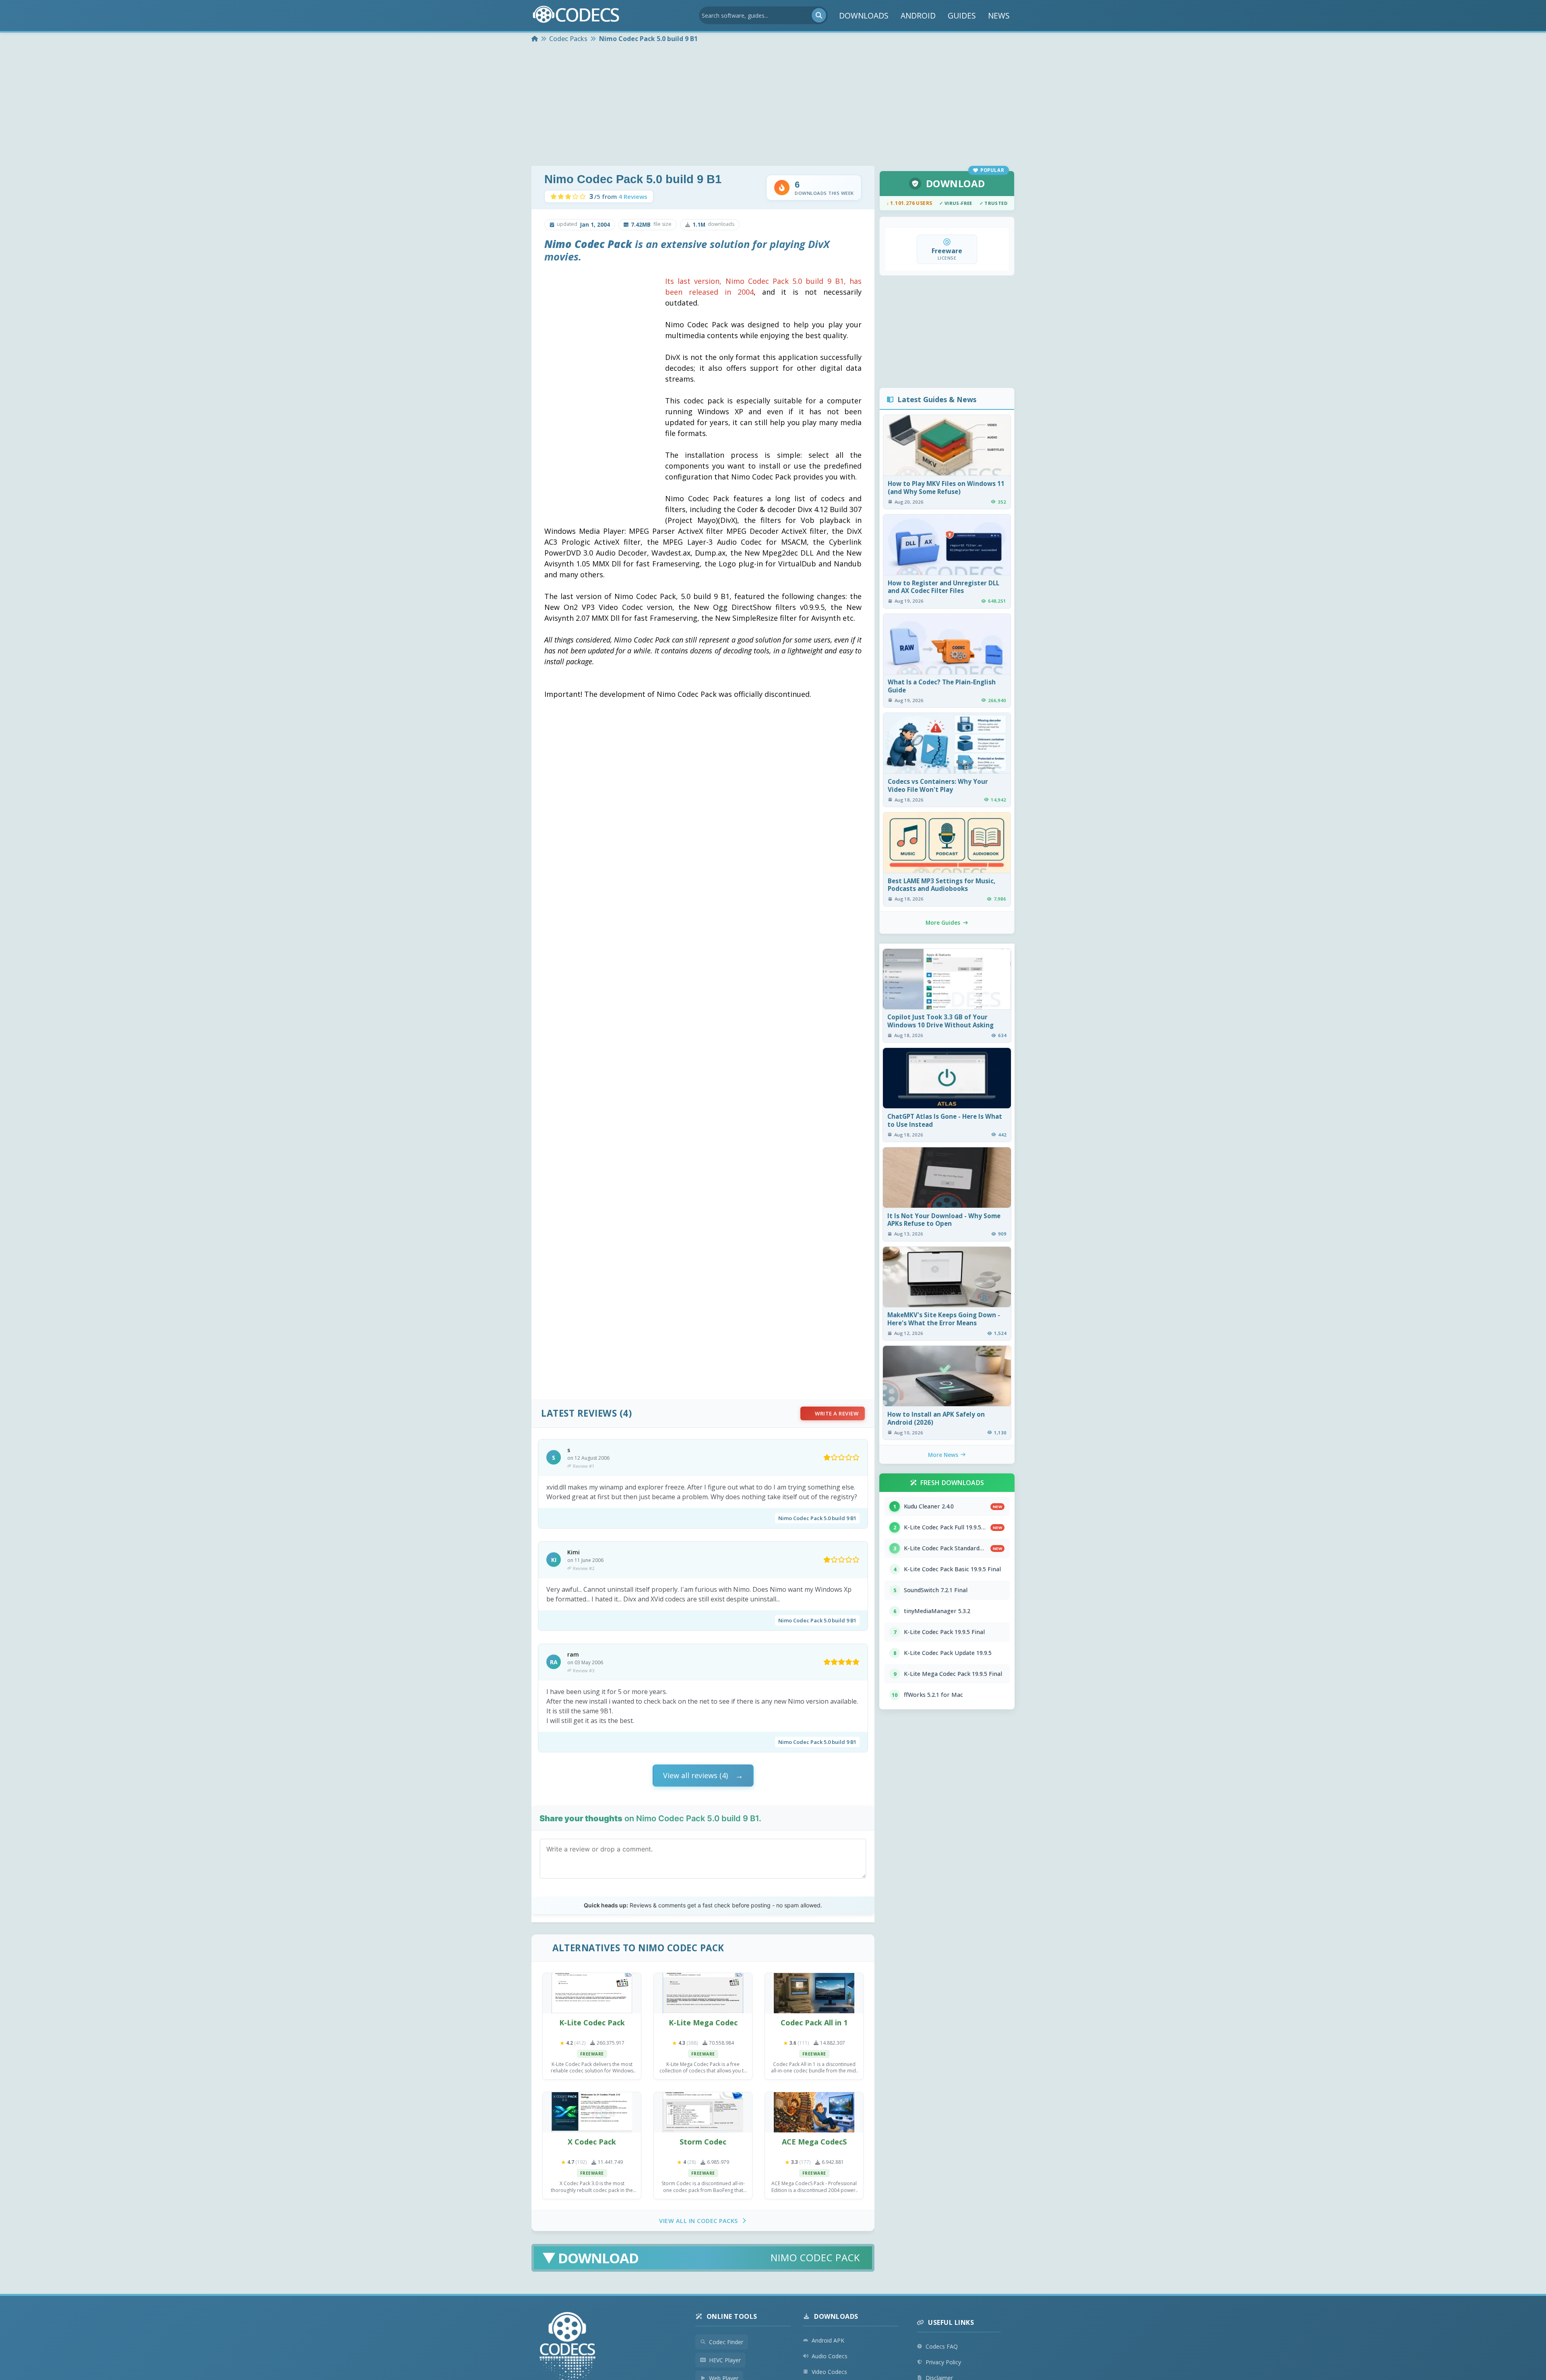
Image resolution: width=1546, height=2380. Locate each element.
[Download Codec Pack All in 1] (814, 1993)
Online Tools (732, 2316)
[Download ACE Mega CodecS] (814, 2112)
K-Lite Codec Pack (592, 2023)
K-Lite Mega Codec (703, 2023)
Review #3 (584, 1670)
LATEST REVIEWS (579, 1413)
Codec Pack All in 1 (814, 2023)
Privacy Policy (943, 2362)
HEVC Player (725, 2360)
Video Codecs (829, 2372)
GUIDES (962, 15)
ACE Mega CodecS (814, 2142)
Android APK (828, 2340)
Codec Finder (726, 2342)
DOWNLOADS (864, 15)
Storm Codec (703, 2142)
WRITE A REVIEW (837, 1413)
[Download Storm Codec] (703, 2112)
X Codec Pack (592, 2142)
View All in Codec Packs (699, 2221)
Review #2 (584, 1568)
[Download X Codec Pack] (592, 2112)
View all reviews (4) (695, 1775)
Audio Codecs (830, 2356)
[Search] (819, 15)
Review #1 (584, 1466)
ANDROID (918, 15)
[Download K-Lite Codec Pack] (592, 1993)
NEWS (999, 15)
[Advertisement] (773, 105)
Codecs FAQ (942, 2346)
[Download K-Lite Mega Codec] (703, 1993)
